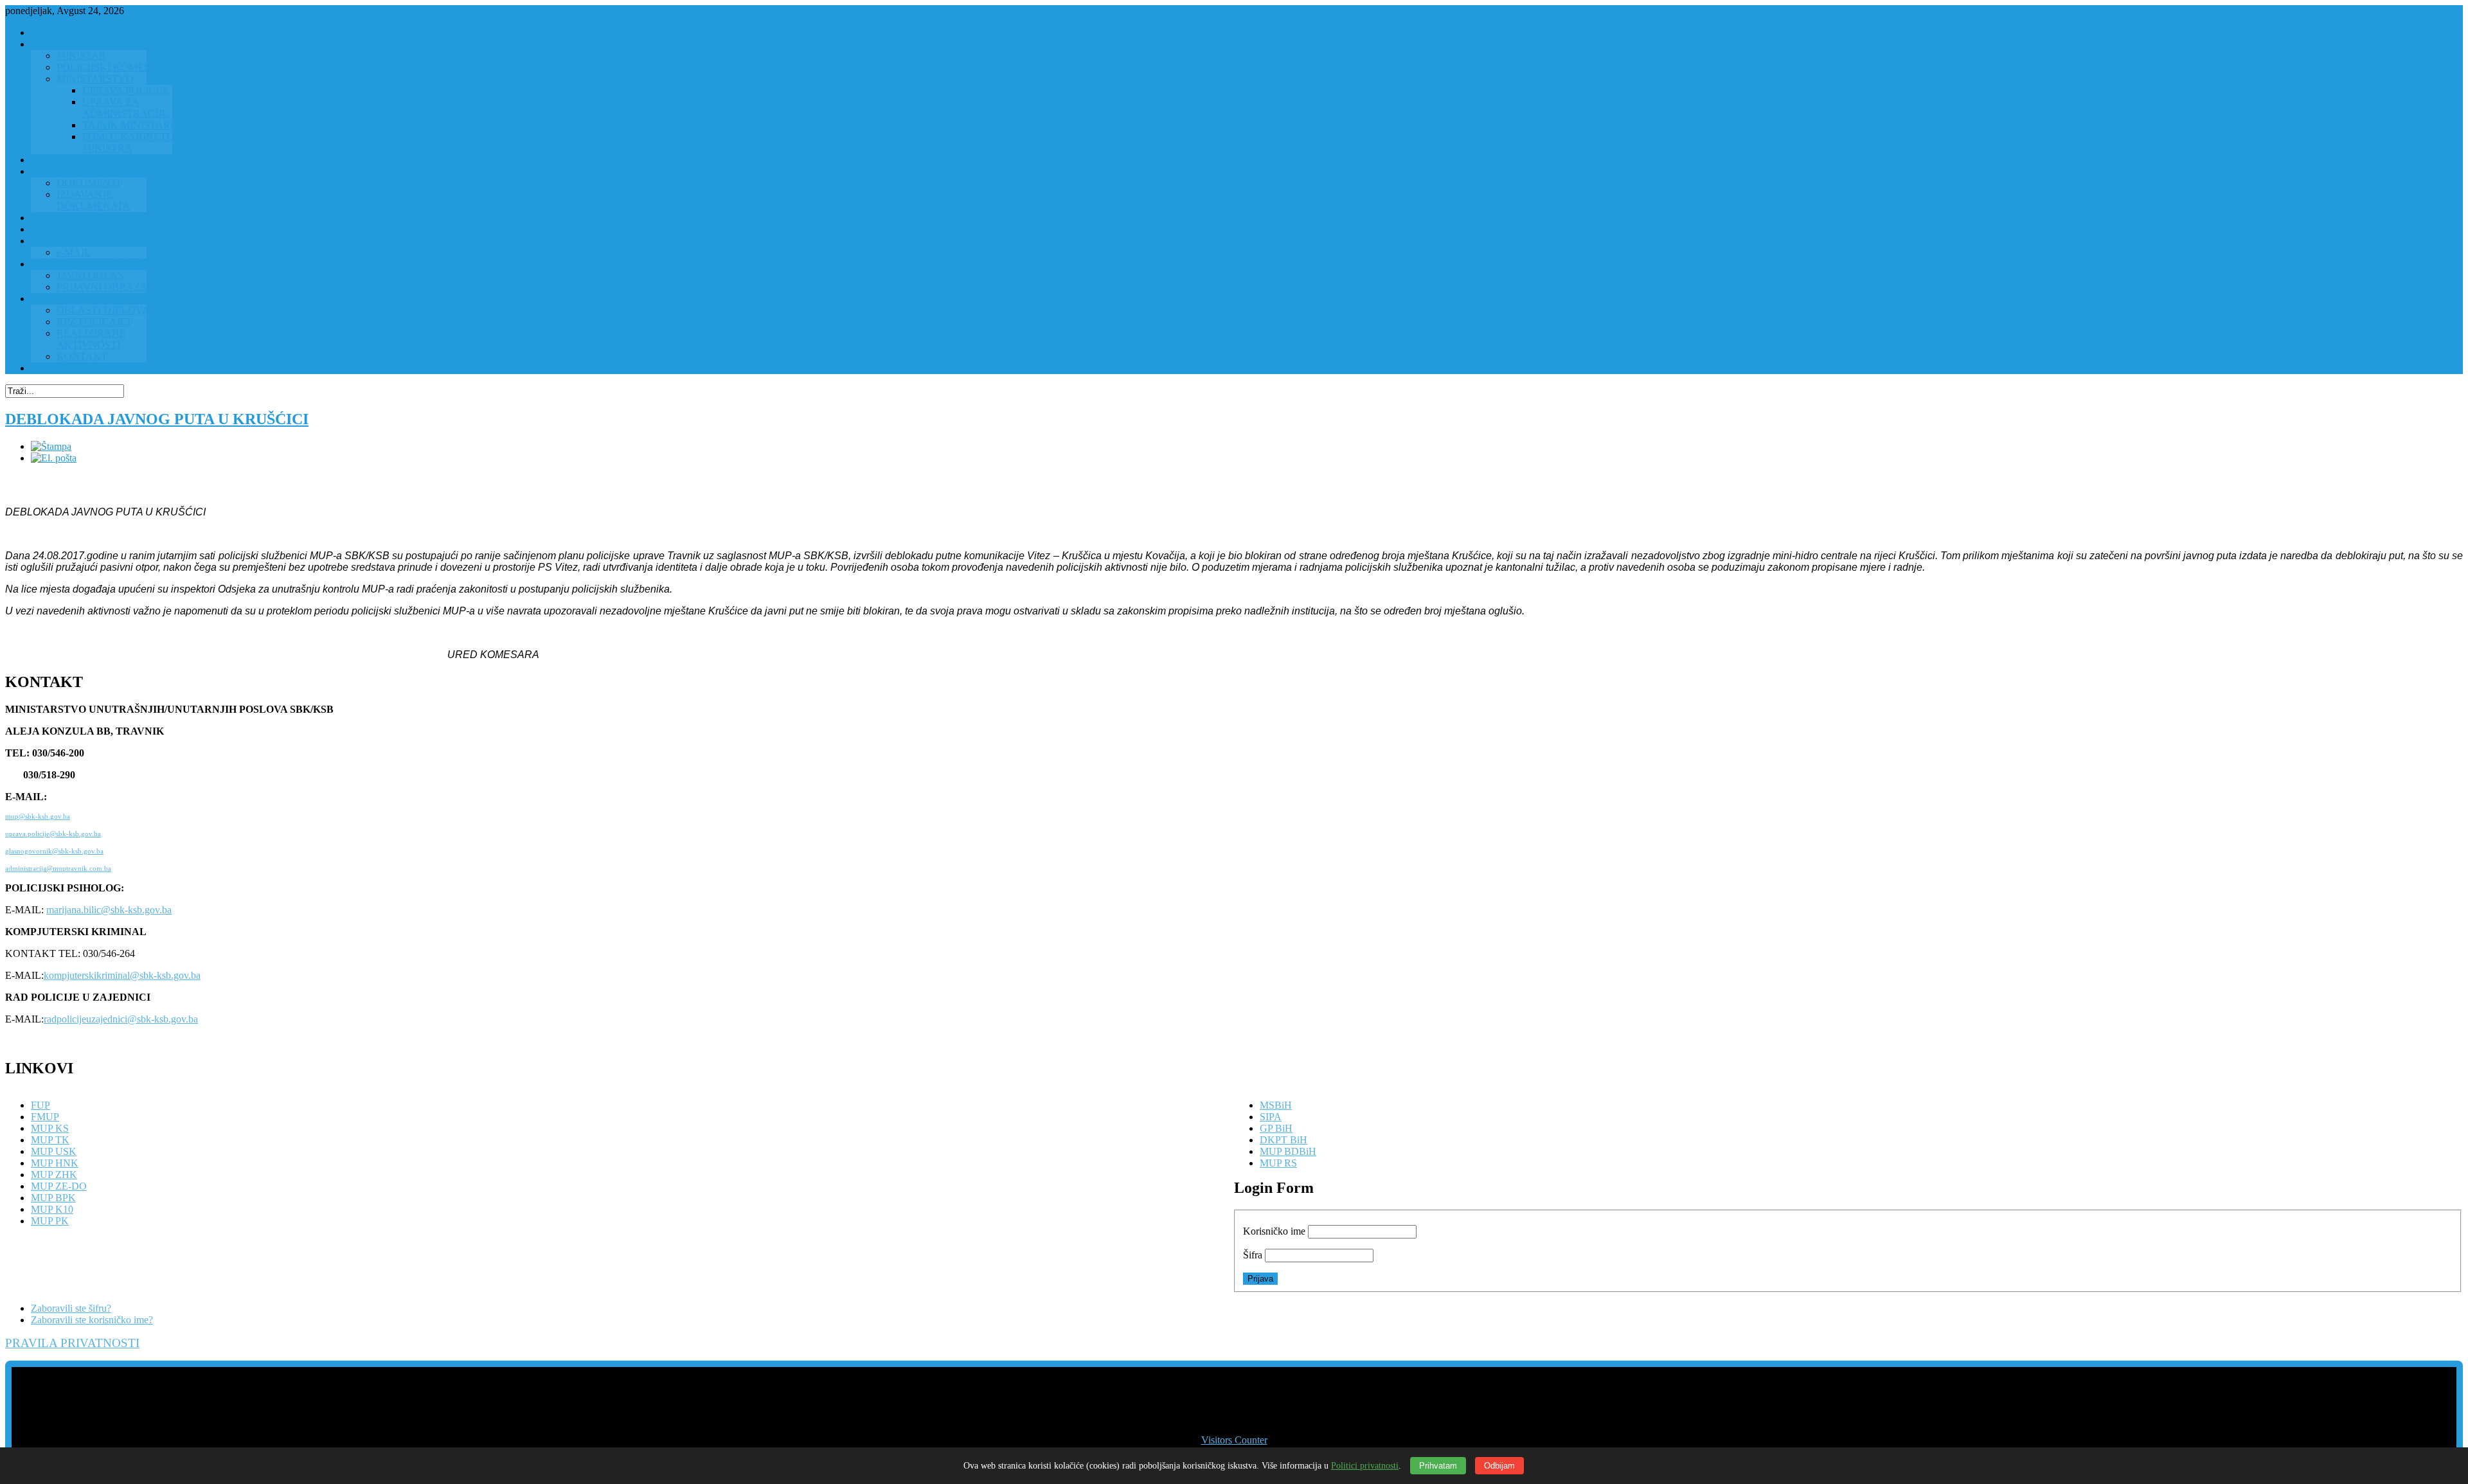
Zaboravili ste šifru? (71, 1308)
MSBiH (1276, 1105)
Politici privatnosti (1365, 1466)
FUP (40, 1105)
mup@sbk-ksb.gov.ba (38, 817)
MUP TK (50, 1140)
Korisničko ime (1274, 1231)
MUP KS (50, 1128)
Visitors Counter (1234, 1440)
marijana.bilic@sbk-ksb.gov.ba (109, 910)
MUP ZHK (54, 1175)
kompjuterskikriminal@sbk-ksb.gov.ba (122, 975)
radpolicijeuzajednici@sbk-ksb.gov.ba (121, 1019)
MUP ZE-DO (59, 1186)
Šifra (1253, 1255)
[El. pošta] (54, 458)
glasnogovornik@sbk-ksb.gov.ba (54, 851)
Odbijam (1499, 1466)
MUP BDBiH (1288, 1151)
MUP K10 (52, 1209)
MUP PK (50, 1221)
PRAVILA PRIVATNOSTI (72, 1343)
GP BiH (1276, 1128)
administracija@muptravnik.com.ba (58, 869)
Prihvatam (1438, 1466)
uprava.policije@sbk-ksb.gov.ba (53, 834)
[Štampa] (51, 446)
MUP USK (54, 1151)
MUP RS (1278, 1163)
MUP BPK (53, 1198)
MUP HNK (55, 1163)
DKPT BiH (1283, 1140)
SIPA (1271, 1117)
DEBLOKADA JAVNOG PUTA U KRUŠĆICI (157, 419)
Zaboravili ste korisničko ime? (92, 1320)
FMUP (45, 1117)
